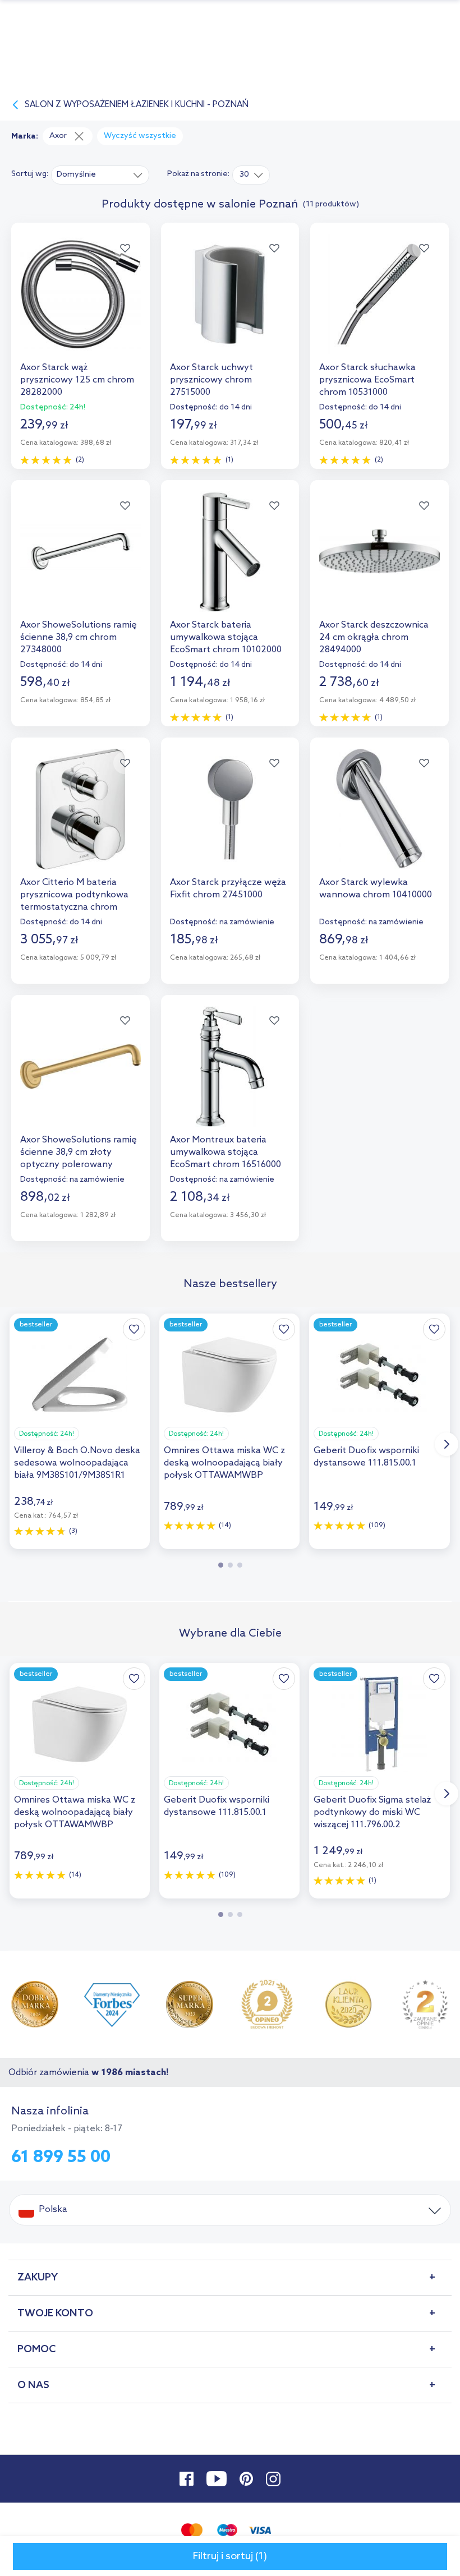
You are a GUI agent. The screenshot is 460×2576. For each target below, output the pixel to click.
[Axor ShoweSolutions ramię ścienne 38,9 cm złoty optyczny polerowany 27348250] (81, 1078)
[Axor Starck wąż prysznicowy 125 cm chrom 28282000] (81, 306)
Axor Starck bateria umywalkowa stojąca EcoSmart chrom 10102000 (226, 637)
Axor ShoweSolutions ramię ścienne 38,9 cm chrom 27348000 (79, 637)
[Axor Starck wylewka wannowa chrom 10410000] (380, 821)
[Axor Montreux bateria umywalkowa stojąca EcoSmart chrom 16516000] (230, 1078)
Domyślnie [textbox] (76, 175)
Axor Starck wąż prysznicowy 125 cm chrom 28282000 (77, 380)
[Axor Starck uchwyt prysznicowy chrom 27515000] (230, 306)
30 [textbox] (244, 175)
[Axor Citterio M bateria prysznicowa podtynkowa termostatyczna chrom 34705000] (81, 821)
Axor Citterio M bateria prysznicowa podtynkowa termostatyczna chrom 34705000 (74, 895)
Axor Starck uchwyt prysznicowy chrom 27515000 (211, 380)
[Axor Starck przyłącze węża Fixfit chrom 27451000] (230, 821)
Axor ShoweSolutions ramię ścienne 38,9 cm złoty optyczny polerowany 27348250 (79, 1153)
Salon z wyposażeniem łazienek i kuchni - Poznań (137, 105)
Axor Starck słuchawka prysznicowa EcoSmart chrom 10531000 (367, 380)
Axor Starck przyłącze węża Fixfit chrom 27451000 (228, 889)
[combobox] (100, 174)
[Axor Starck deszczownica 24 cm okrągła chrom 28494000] (380, 563)
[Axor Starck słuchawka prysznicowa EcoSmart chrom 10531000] (380, 306)
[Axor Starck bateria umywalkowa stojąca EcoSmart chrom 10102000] (230, 563)
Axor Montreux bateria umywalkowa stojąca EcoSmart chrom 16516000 (226, 1152)
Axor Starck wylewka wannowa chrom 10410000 (376, 889)
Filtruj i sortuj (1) (230, 2556)
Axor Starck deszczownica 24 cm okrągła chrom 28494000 (374, 637)
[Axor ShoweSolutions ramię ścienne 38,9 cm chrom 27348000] (81, 563)
